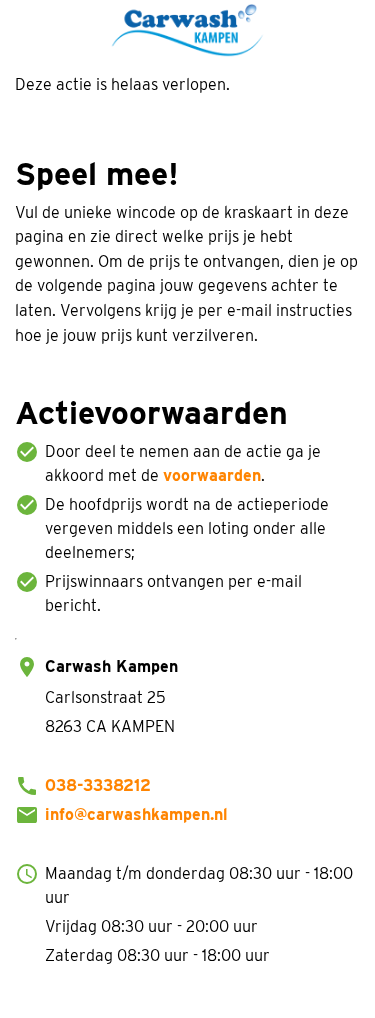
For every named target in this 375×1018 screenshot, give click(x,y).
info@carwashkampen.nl (136, 814)
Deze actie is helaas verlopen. (122, 84)
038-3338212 (98, 785)
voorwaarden (212, 475)
